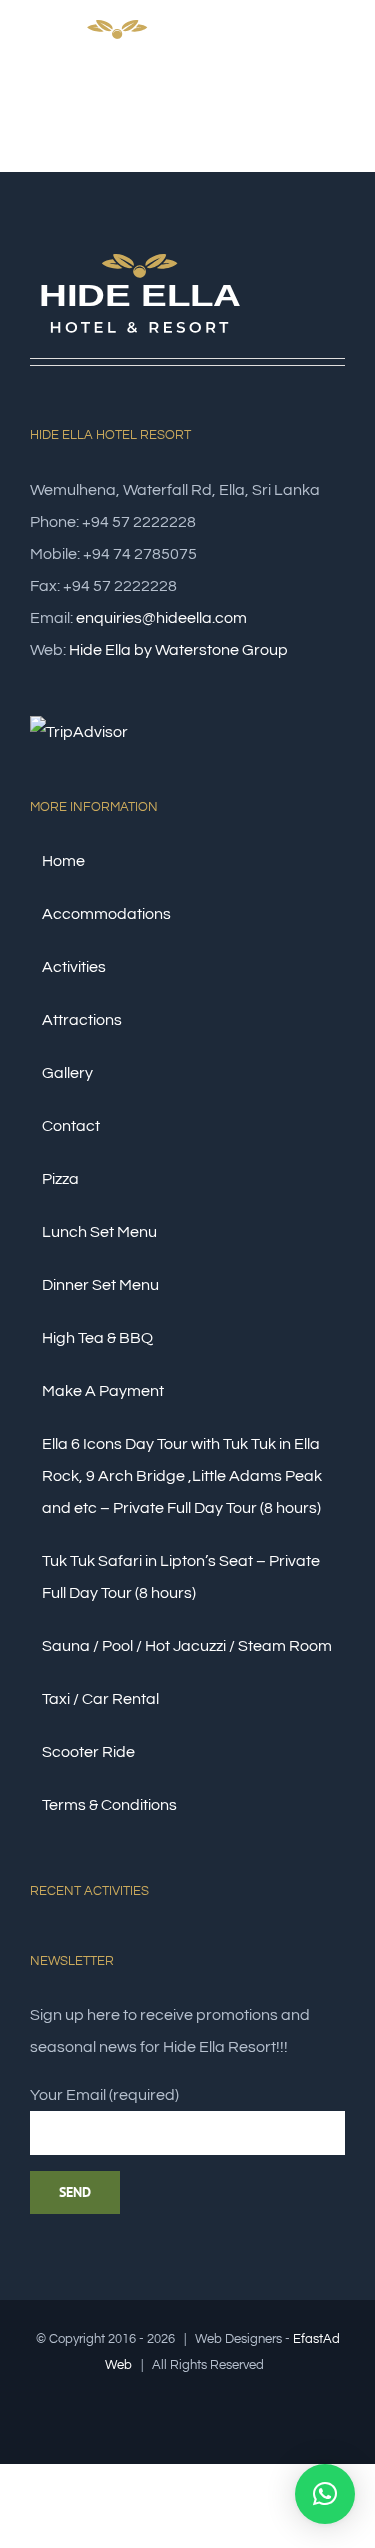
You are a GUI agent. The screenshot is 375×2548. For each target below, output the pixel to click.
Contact (71, 1126)
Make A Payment (103, 1391)
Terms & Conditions (109, 1805)
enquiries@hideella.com (161, 618)
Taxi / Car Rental (100, 1699)
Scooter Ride (88, 1752)
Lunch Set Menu (99, 1232)
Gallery (67, 1073)
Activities (74, 967)
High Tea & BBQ (97, 1338)
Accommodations (106, 914)
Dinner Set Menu (100, 1285)
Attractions (82, 1020)
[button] (325, 2494)
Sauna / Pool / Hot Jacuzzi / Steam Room (187, 1646)
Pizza (60, 1179)
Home (63, 861)
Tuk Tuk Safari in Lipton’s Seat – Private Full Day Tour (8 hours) (181, 1577)
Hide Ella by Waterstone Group (178, 650)
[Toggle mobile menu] (337, 63)
